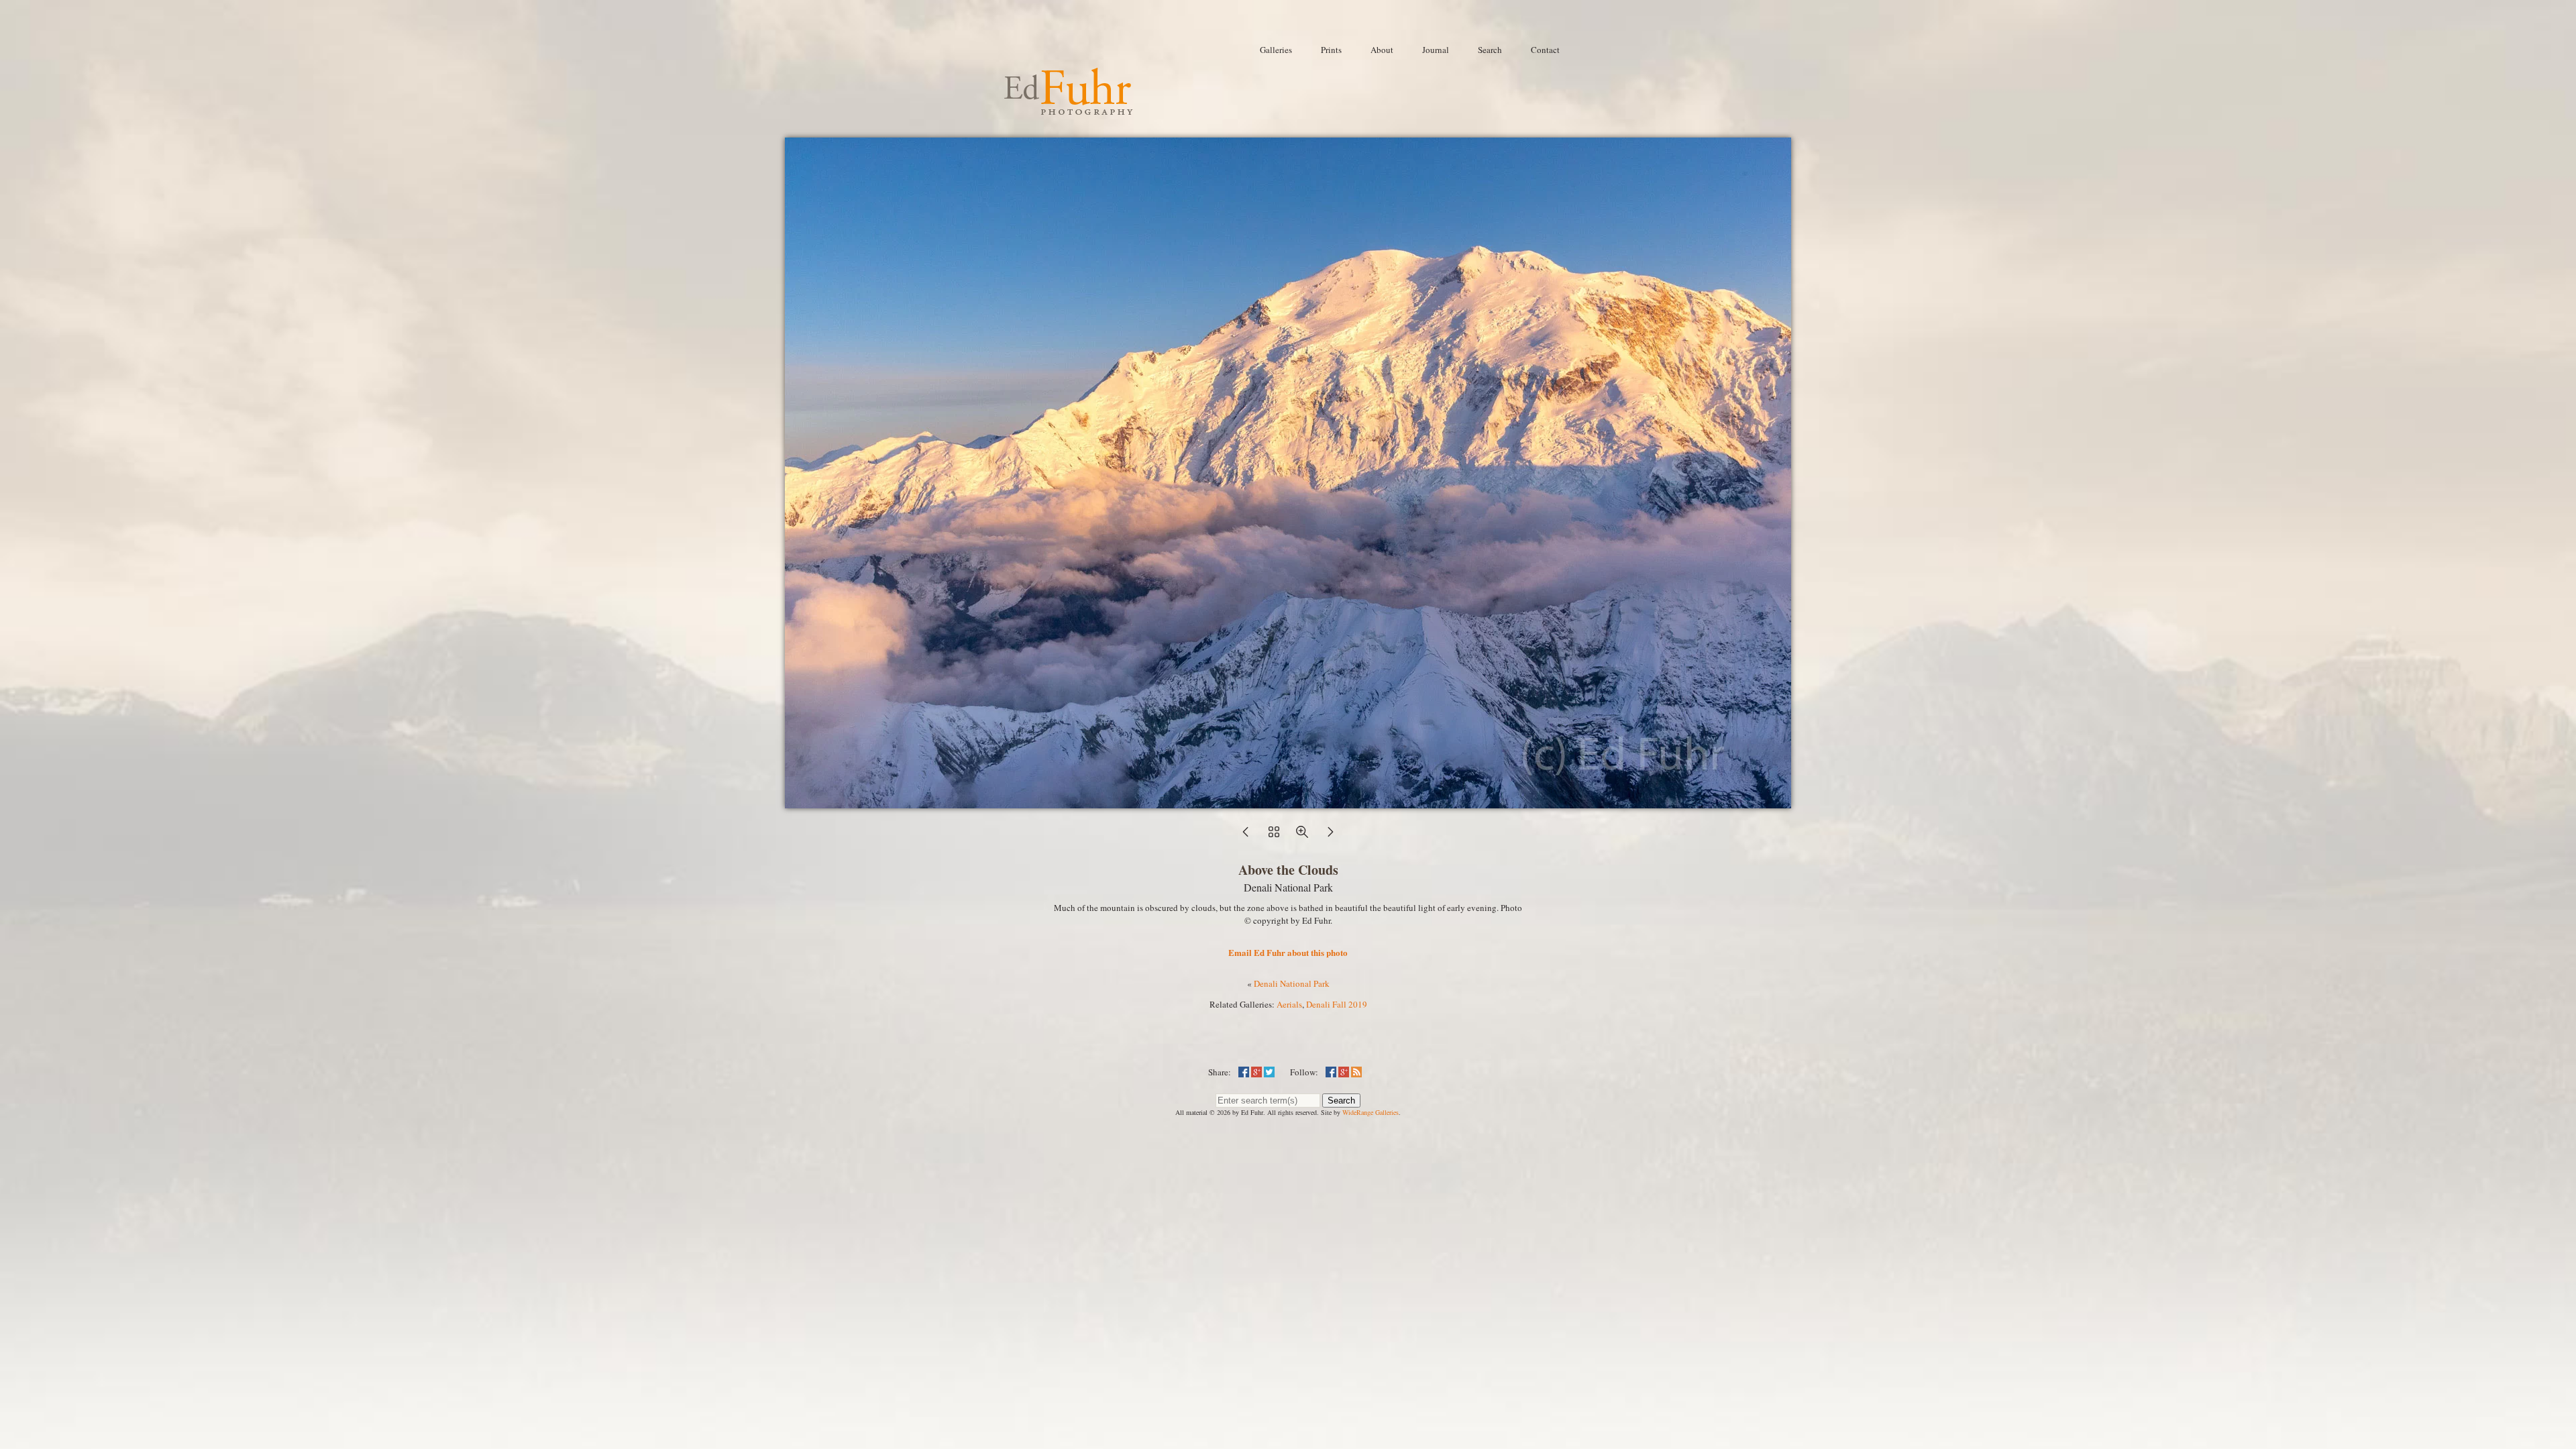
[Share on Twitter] (1269, 1072)
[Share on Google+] (1256, 1072)
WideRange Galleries (1371, 1112)
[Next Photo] (1330, 836)
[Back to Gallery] (1288, 802)
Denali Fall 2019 (1337, 1004)
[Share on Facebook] (1244, 1072)
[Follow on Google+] (1344, 1072)
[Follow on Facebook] (1331, 1072)
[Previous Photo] (1246, 836)
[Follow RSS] (1356, 1072)
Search (1341, 1101)
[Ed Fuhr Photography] (1069, 109)
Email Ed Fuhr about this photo (1288, 952)
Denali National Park (1292, 983)
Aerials (1289, 1004)
